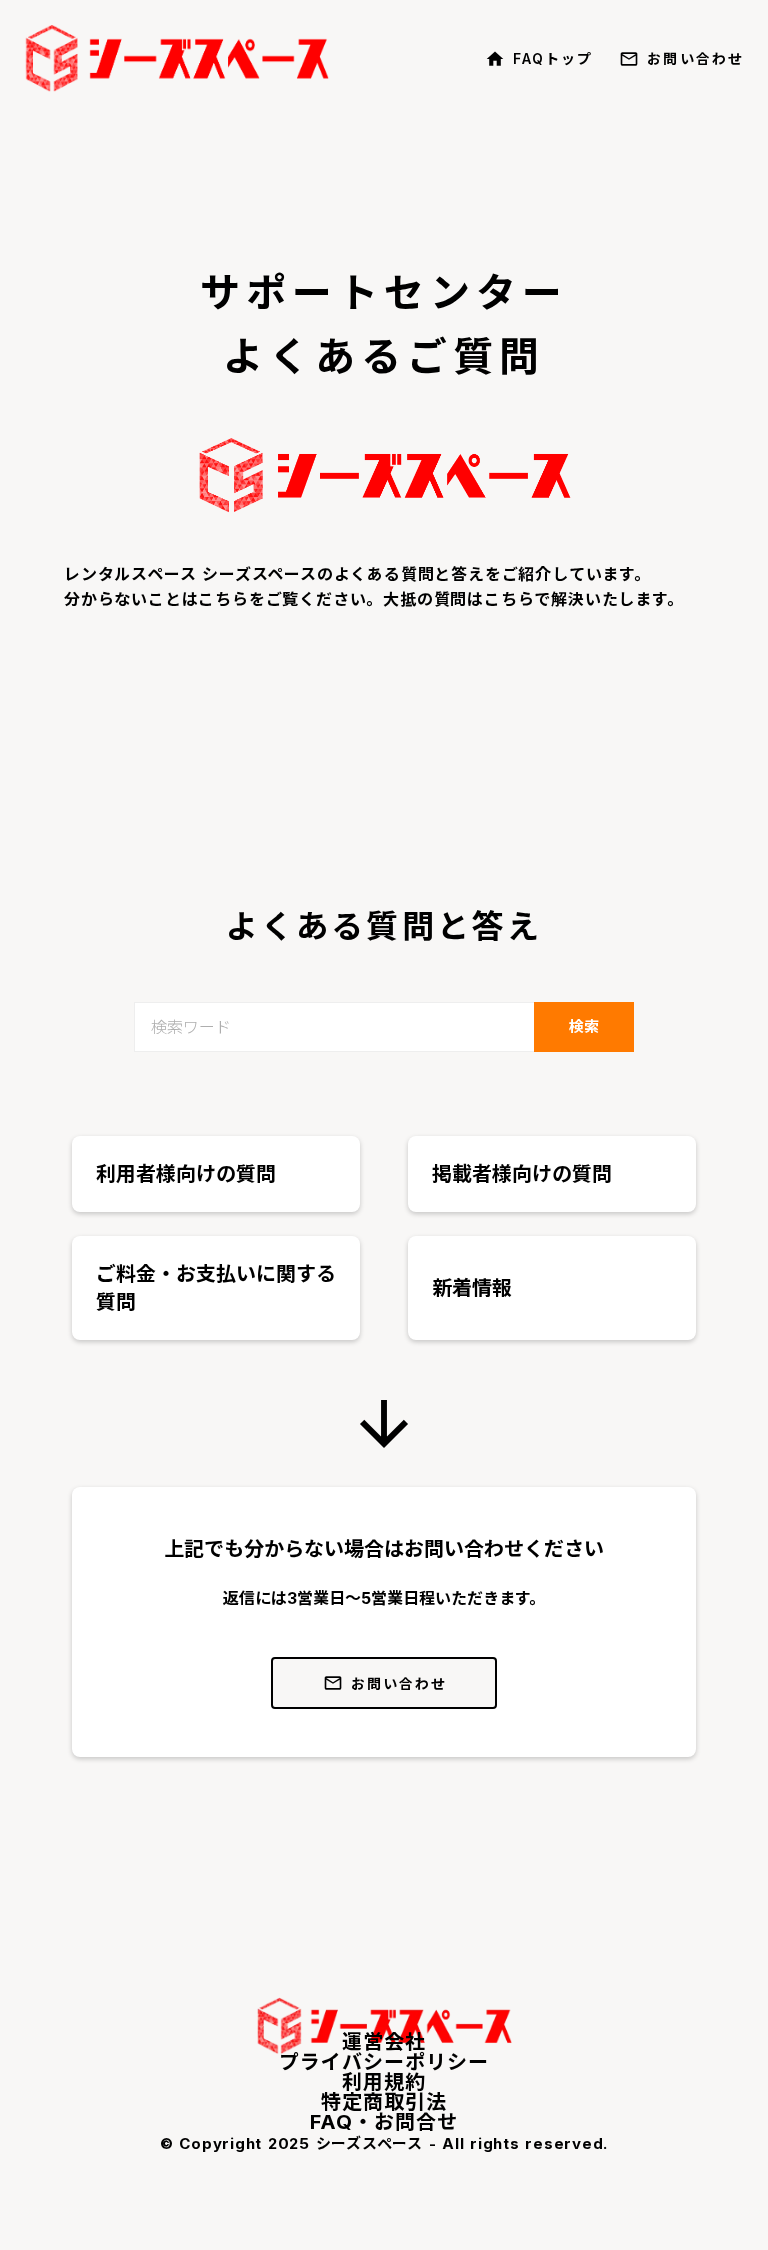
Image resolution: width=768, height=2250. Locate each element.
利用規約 (384, 2082)
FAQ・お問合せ (384, 2122)
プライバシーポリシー (384, 2062)
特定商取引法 (384, 2102)
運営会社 (384, 2042)
